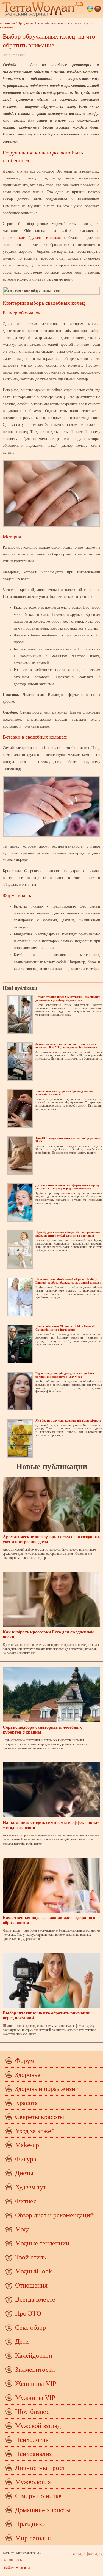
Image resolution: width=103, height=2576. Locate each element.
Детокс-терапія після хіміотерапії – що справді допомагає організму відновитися (68, 998)
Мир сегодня (33, 2538)
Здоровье (28, 2075)
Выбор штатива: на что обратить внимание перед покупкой (46, 2015)
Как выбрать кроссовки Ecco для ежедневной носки (48, 1634)
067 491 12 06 (12, 2560)
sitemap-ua (95, 2554)
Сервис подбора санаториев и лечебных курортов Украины (42, 1730)
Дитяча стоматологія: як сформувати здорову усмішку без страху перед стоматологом (68, 1187)
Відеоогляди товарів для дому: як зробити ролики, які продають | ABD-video (65, 1375)
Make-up (27, 2145)
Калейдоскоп (34, 2356)
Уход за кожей (35, 2131)
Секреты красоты (40, 2117)
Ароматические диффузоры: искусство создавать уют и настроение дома (51, 1539)
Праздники (25, 23)
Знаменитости (35, 2370)
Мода (23, 2229)
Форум (25, 2061)
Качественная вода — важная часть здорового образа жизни (49, 1920)
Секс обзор (30, 2327)
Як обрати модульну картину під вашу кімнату (68, 1420)
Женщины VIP (36, 2384)
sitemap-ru (79, 2554)
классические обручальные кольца (32, 238)
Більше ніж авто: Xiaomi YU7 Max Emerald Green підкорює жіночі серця (65, 1328)
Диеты (24, 2173)
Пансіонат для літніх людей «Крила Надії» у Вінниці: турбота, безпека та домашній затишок (68, 1281)
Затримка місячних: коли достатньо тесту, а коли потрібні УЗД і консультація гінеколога (66, 1045)
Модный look (34, 2271)
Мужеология (33, 2482)
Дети (22, 2341)
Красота (27, 2103)
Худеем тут (30, 2187)
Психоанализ (33, 2454)
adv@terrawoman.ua (16, 2568)
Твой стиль (31, 2257)
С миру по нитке (38, 2496)
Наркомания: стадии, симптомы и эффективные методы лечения (51, 1825)
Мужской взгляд (38, 2426)
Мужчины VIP (35, 2398)
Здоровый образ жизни (47, 2089)
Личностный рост (40, 2468)
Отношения (31, 2285)
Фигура (26, 2159)
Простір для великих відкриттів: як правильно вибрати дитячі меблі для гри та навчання (68, 1234)
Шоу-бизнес (32, 2412)
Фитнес (26, 2201)
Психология (32, 2440)
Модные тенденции (42, 2243)
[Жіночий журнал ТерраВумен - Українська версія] (90, 9)
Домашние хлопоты (43, 2510)
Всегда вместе (35, 2299)
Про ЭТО (28, 2313)
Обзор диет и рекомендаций (54, 2215)
